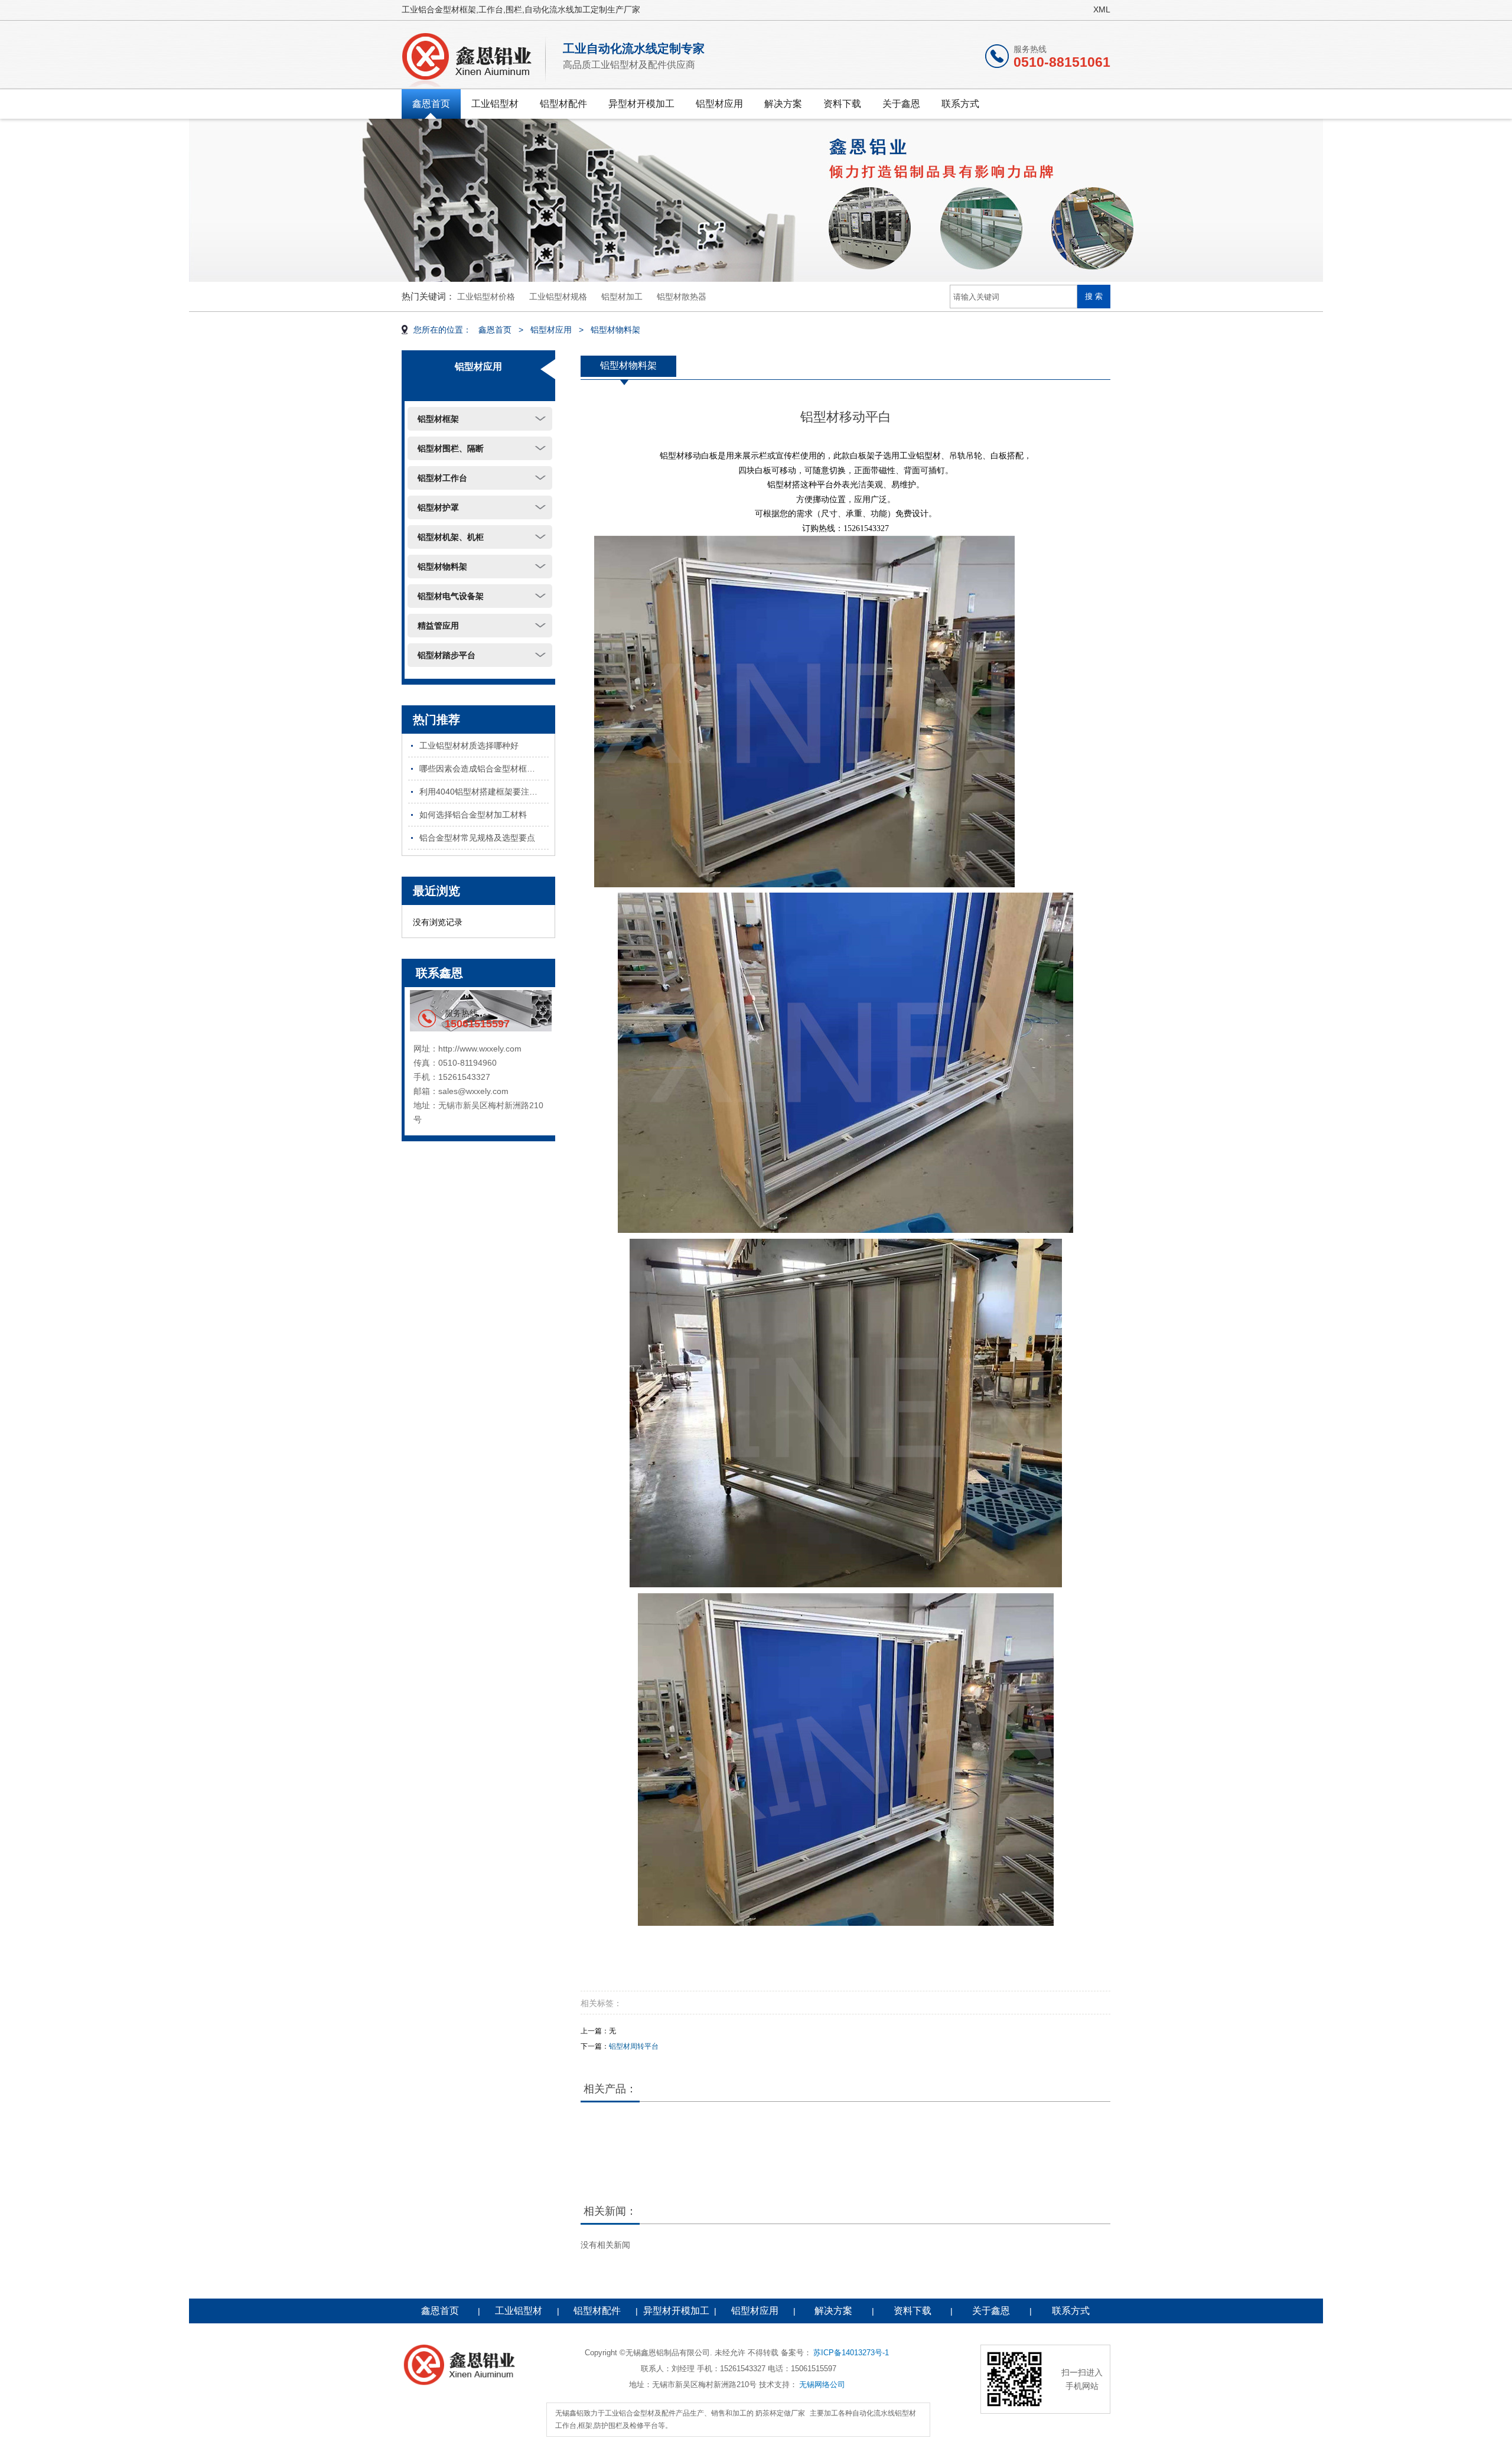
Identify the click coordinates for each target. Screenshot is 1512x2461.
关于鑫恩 (901, 104)
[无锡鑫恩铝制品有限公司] (475, 57)
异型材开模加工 (641, 104)
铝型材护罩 (438, 507)
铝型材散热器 (682, 297)
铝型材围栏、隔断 (451, 448)
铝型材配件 (563, 104)
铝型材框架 (438, 419)
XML (1102, 9)
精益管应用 (438, 626)
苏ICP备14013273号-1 (851, 2353)
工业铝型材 (495, 104)
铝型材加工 (622, 297)
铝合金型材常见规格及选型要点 (477, 838)
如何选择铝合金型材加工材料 (473, 815)
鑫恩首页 (431, 104)
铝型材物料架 (615, 330)
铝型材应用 (719, 104)
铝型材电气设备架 (451, 596)
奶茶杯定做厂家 (780, 2413)
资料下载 (842, 104)
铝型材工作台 (442, 478)
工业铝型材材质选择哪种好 (469, 746)
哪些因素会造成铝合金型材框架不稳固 (484, 769)
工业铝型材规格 (558, 297)
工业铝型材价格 (486, 297)
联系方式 (960, 104)
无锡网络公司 (822, 2384)
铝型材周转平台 (634, 2046)
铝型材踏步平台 (447, 655)
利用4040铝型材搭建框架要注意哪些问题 (484, 792)
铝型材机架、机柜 (451, 537)
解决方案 (783, 104)
